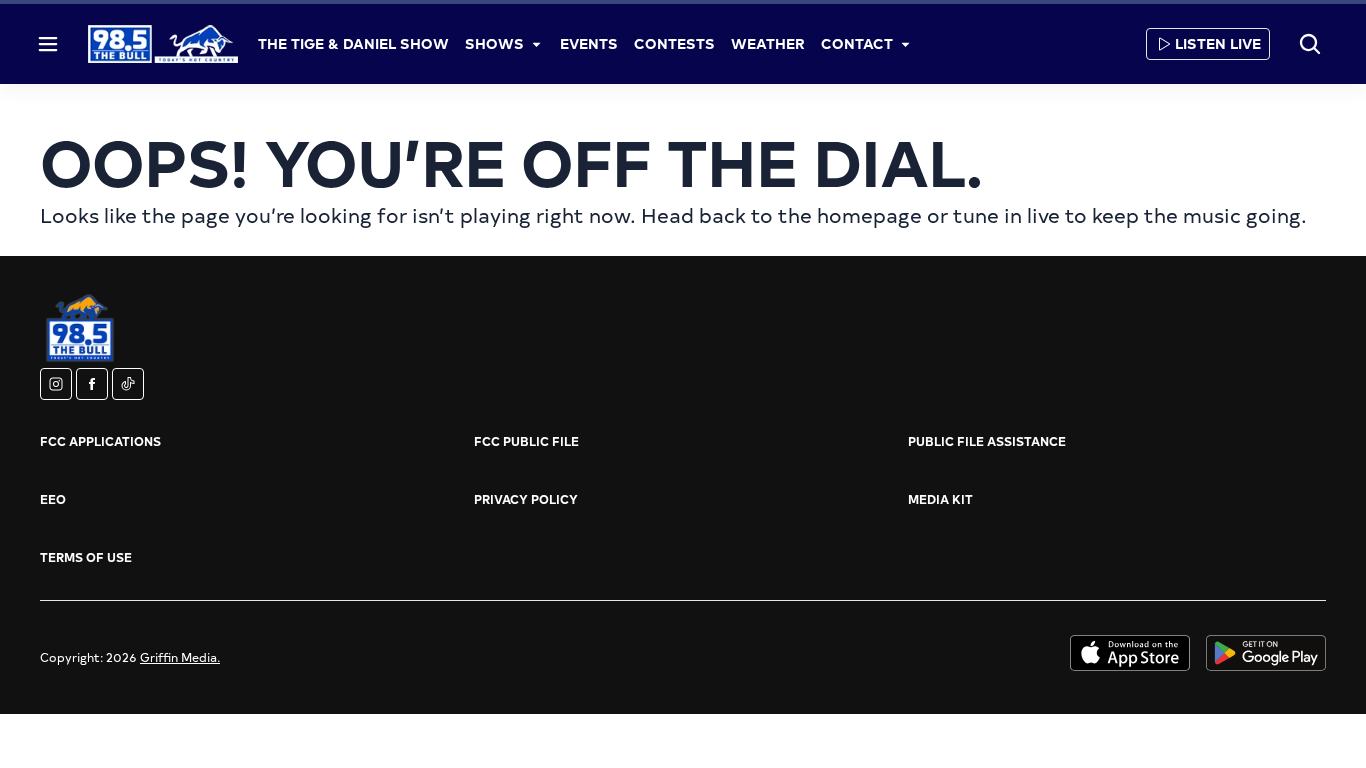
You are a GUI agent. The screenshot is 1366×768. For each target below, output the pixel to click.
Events (589, 43)
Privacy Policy (526, 499)
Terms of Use (86, 557)
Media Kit (940, 499)
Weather (768, 43)
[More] (536, 44)
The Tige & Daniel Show (353, 43)
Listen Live (1218, 43)
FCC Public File (526, 441)
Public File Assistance (987, 441)
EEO (53, 499)
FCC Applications (100, 441)
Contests (674, 43)
